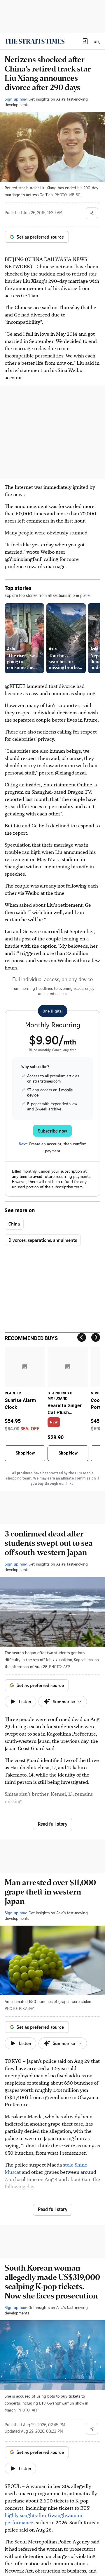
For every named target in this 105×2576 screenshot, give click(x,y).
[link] (35, 41)
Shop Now (25, 1453)
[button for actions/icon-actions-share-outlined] (92, 213)
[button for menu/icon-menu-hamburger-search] (97, 41)
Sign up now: (16, 99)
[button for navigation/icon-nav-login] (85, 41)
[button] (85, 41)
